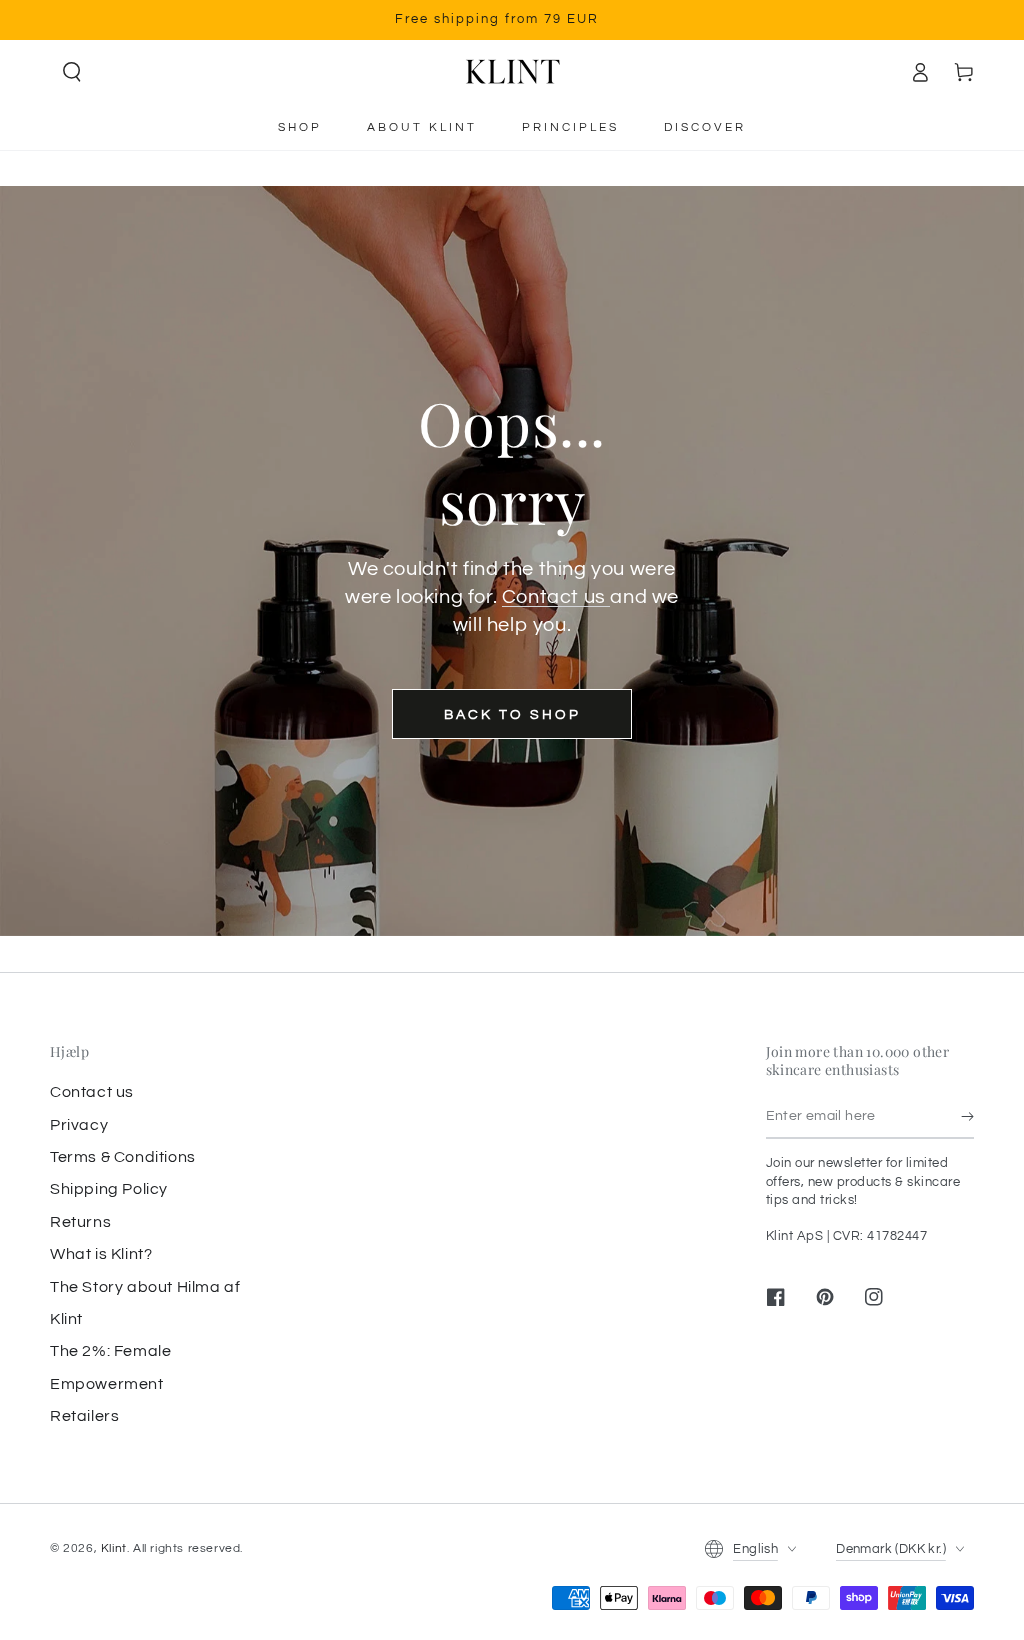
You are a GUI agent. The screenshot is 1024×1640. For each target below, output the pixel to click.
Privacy (79, 1125)
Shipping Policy (109, 1189)
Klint (114, 1548)
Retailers (84, 1416)
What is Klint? (101, 1254)
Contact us (556, 597)
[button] (72, 72)
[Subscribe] (967, 1116)
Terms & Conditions (123, 1157)
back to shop (512, 715)
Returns (80, 1222)
